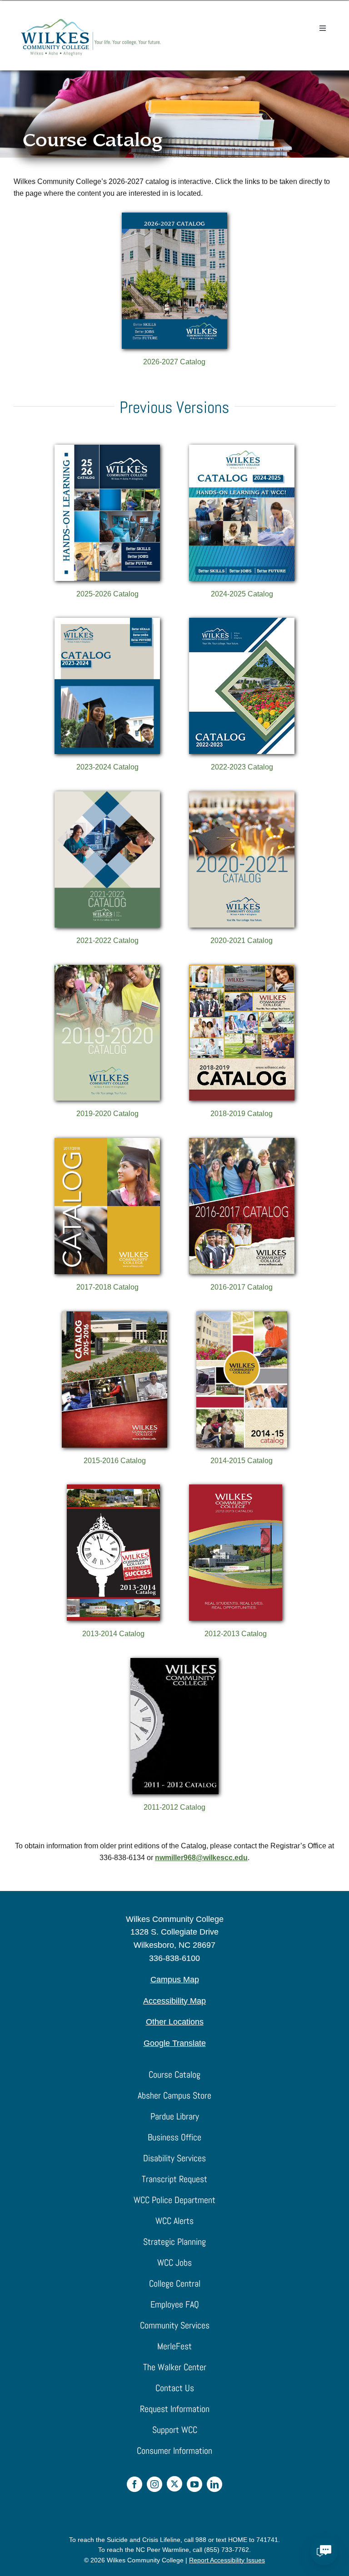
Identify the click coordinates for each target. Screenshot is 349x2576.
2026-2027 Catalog (174, 362)
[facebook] (135, 2484)
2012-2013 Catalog (236, 1634)
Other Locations (175, 2022)
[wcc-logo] (91, 22)
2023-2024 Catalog (107, 767)
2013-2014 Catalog (113, 1634)
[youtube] (194, 2484)
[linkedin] (214, 2484)
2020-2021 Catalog (242, 941)
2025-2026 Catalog (107, 594)
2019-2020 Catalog (107, 1114)
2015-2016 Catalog (115, 1461)
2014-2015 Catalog (242, 1461)
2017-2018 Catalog (107, 1287)
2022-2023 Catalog (242, 767)
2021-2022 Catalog (107, 941)
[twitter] (174, 2484)
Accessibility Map (174, 2001)
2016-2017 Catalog (242, 1287)
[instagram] (155, 2484)
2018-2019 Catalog (242, 1114)
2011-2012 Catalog (174, 1807)
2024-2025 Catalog (242, 594)
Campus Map (175, 1980)
